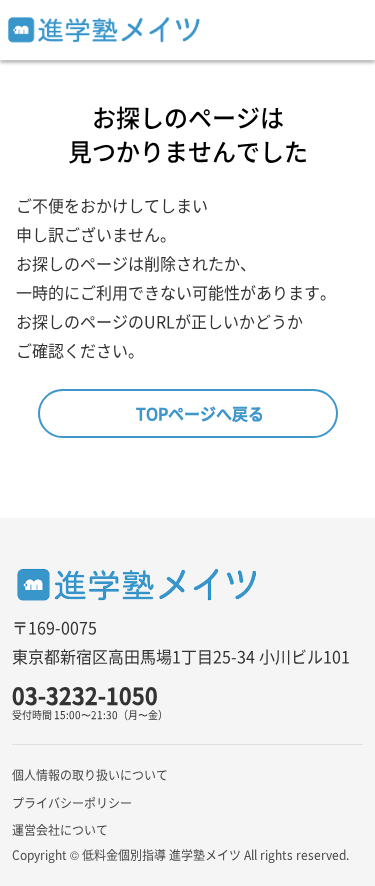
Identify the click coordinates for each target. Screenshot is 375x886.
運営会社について (60, 829)
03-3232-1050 (85, 694)
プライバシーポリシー (72, 802)
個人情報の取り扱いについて (90, 774)
